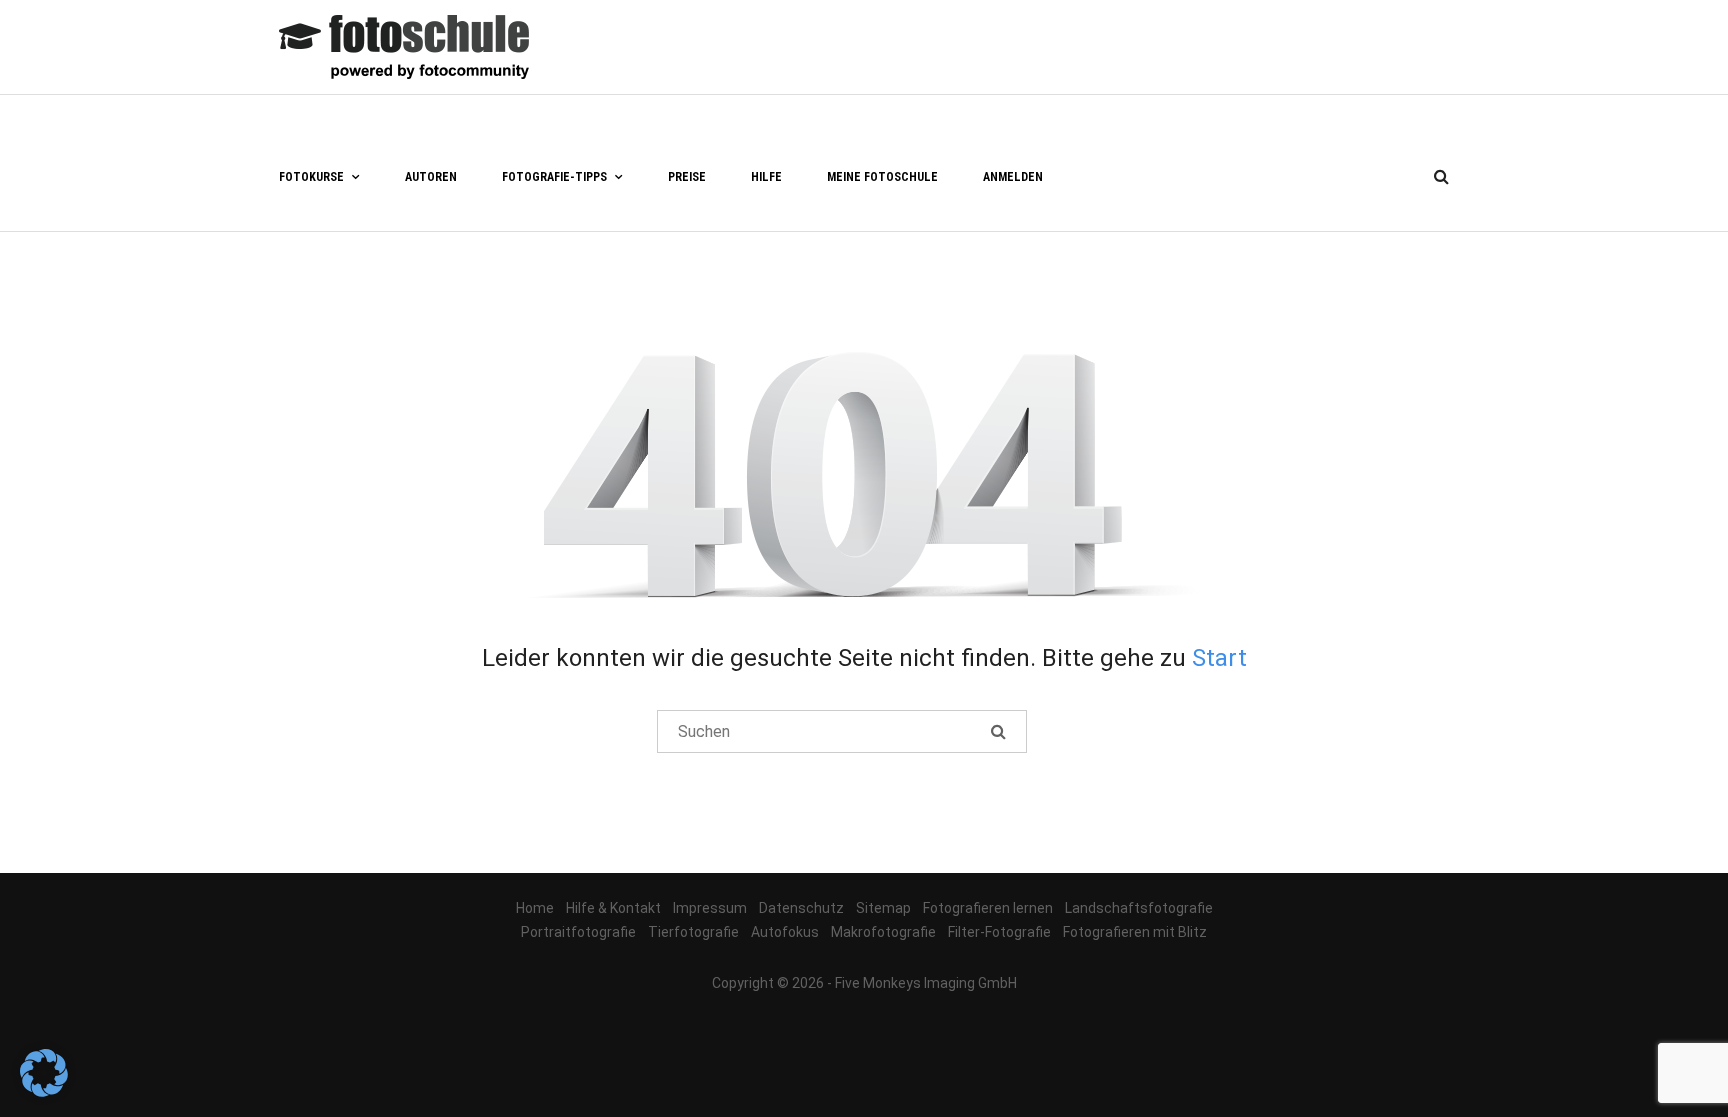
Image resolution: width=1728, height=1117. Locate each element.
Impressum (710, 908)
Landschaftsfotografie (1139, 908)
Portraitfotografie (578, 932)
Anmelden (1013, 177)
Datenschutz (801, 908)
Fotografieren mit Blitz (1135, 932)
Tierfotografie (693, 932)
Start (1219, 658)
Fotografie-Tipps (554, 177)
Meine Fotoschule (882, 177)
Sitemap (883, 908)
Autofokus (785, 932)
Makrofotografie (883, 932)
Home (535, 908)
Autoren (431, 177)
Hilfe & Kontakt (613, 908)
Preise (687, 177)
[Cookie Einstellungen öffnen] (44, 1091)
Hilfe (766, 177)
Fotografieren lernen (988, 908)
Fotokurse (311, 177)
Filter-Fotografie (999, 932)
